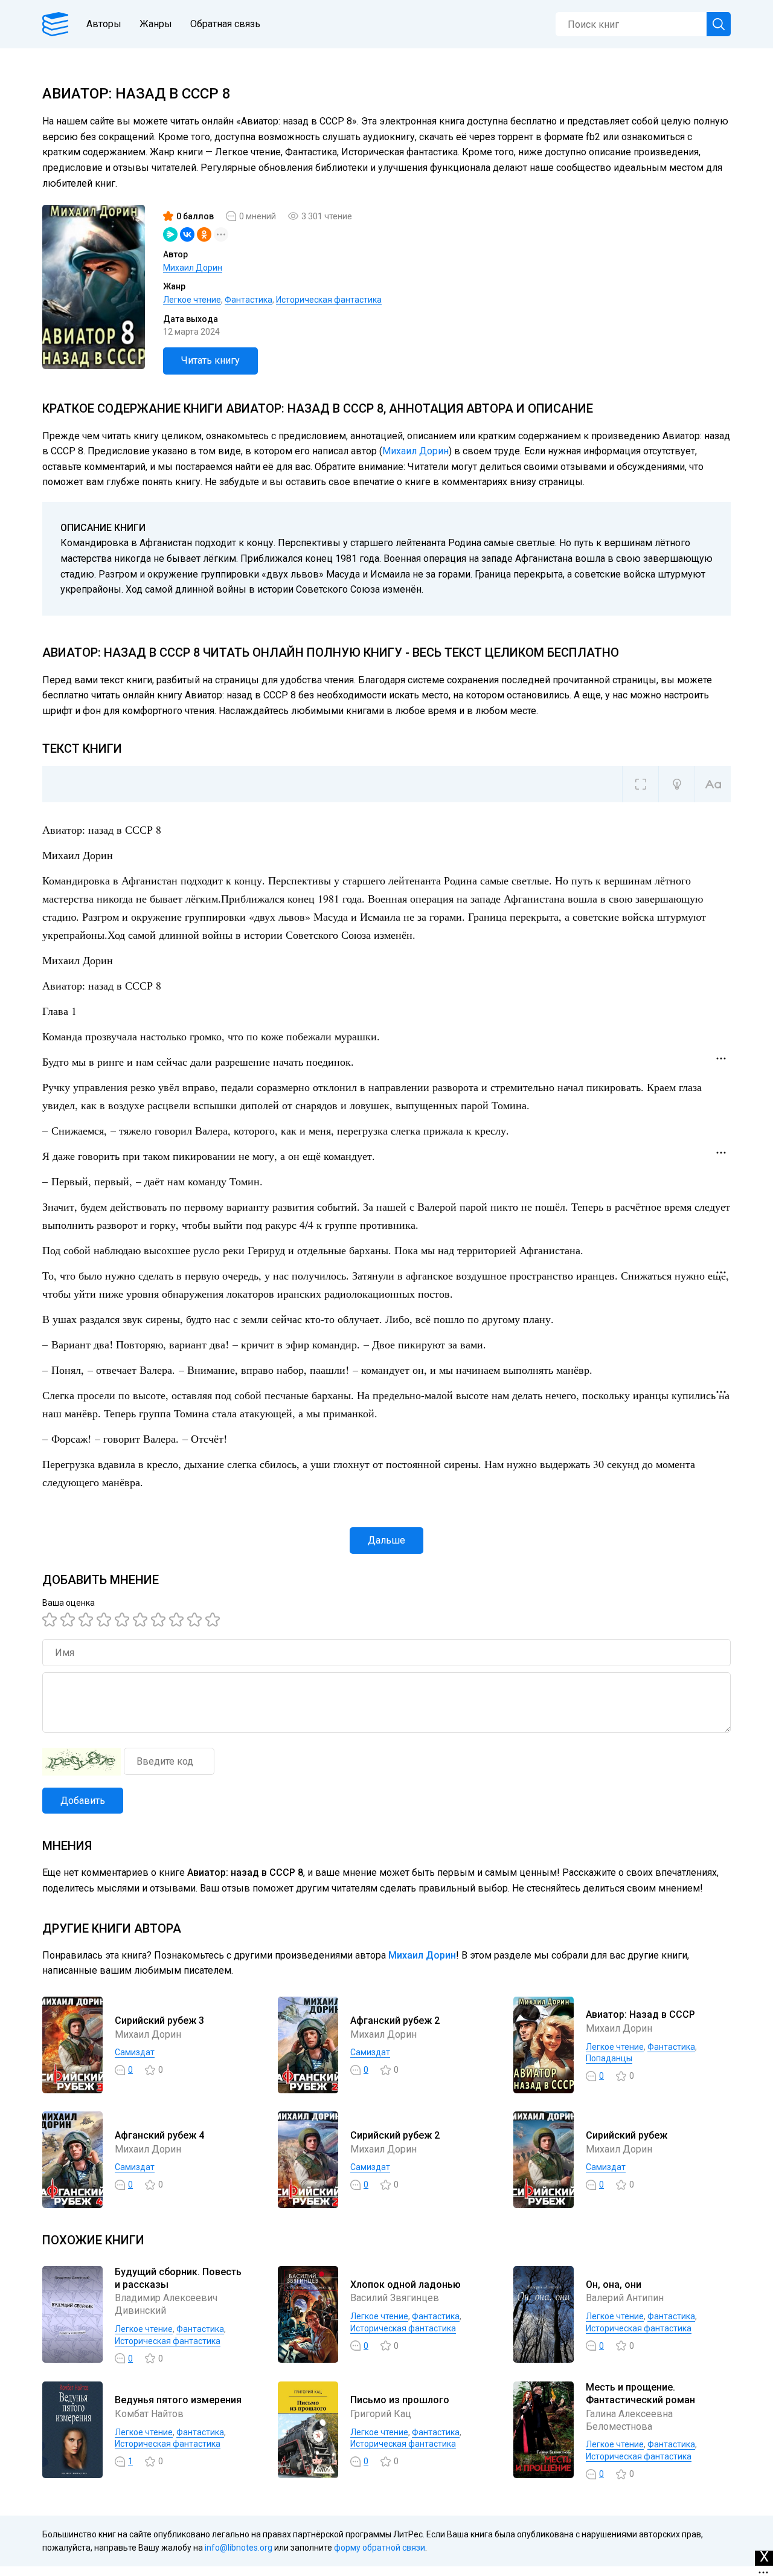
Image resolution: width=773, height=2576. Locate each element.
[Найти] (719, 24)
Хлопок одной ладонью (406, 2285)
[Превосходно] (214, 1620)
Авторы (104, 24)
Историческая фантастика (329, 300)
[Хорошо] (124, 1620)
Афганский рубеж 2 (395, 2021)
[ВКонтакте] (187, 234)
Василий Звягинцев (395, 2298)
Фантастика (249, 300)
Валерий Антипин (625, 2298)
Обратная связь (225, 24)
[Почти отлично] (178, 1620)
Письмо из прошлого (400, 2400)
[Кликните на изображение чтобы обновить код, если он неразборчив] (82, 1762)
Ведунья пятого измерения (178, 2400)
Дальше (386, 1540)
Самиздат (135, 2052)
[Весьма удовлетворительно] (106, 1620)
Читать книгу (210, 360)
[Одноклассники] (204, 234)
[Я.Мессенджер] (170, 234)
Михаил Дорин (193, 268)
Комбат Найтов (149, 2414)
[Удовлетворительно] (88, 1620)
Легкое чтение (192, 300)
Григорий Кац (381, 2414)
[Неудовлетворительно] (51, 1620)
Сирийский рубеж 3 (159, 2021)
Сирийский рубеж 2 (395, 2135)
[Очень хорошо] (160, 1620)
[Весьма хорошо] (142, 1620)
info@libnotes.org (239, 2548)
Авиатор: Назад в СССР (640, 2014)
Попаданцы (609, 2058)
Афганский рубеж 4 (159, 2135)
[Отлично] (196, 1620)
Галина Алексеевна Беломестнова (629, 2420)
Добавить (83, 1801)
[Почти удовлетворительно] (69, 1620)
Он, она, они (614, 2285)
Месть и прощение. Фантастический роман (640, 2394)
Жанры (156, 24)
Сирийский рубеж (627, 2135)
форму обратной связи (380, 2548)
